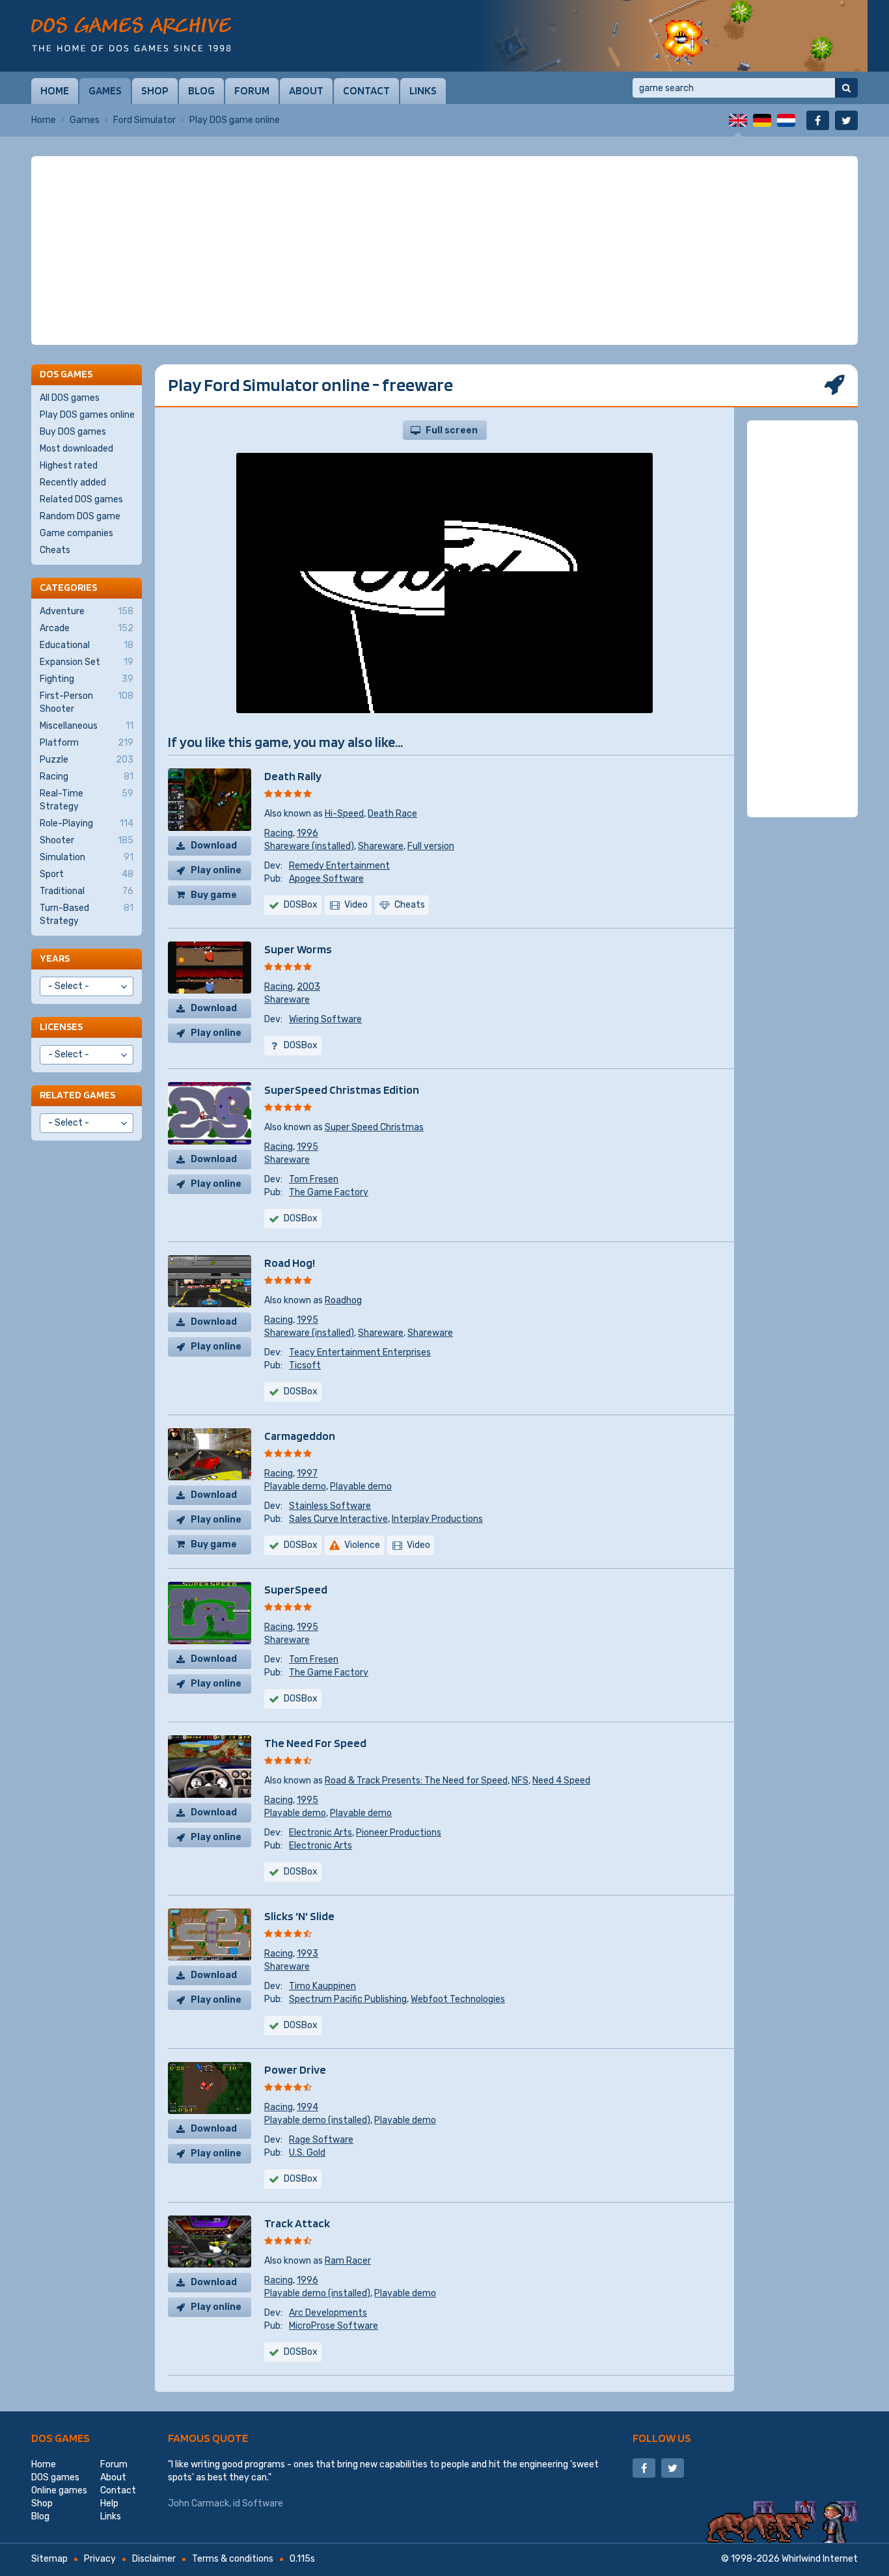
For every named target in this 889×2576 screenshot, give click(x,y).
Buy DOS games (73, 432)
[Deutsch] (762, 120)
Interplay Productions (437, 1519)
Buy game (214, 895)
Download (214, 846)
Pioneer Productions (399, 1833)
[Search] (846, 88)
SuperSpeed (296, 1589)
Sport (87, 874)
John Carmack (198, 2503)
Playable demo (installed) (317, 2120)
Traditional (87, 891)
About (306, 90)
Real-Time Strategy (87, 800)
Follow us (662, 2438)
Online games (59, 2490)
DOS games (61, 2438)
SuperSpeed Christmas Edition (342, 1090)
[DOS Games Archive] (131, 34)
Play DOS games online (87, 415)
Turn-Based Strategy (87, 915)
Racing (279, 833)
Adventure (87, 611)
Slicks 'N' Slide (299, 1916)
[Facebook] (818, 120)
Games (105, 90)
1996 (308, 833)
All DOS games (70, 398)
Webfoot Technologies (458, 1999)
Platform (87, 743)
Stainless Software (330, 1506)
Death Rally (293, 776)
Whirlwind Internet (820, 2559)
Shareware (381, 846)
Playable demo (295, 1486)
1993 (308, 1954)
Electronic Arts (321, 1833)
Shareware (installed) (309, 846)
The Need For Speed (315, 1743)
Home (55, 90)
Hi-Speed (344, 814)
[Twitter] (846, 120)
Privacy (100, 2559)
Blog (201, 90)
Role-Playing (87, 823)
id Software (258, 2503)
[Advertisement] (444, 251)
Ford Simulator (144, 120)
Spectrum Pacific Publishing (348, 1999)
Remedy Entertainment (339, 866)
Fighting (87, 679)
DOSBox (301, 905)
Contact (366, 90)
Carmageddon (300, 1436)
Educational (87, 645)
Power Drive (295, 2069)
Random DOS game (80, 516)
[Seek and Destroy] (672, 36)
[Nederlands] (786, 120)
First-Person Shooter (87, 702)
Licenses (61, 1026)
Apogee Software (326, 879)
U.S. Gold (307, 2153)
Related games (77, 1095)
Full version (431, 846)
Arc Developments (328, 2313)
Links (423, 90)
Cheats (55, 550)
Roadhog (343, 1300)
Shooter (87, 840)
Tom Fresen (314, 1179)
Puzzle (87, 760)
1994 (308, 2107)
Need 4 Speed (561, 1781)
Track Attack (297, 2223)
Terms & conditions (233, 2559)
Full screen (452, 430)
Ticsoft (305, 1365)
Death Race (392, 814)
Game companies (76, 533)
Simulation (87, 857)
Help (109, 2503)
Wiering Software (325, 1019)
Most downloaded (76, 449)
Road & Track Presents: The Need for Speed (416, 1781)
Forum (252, 90)
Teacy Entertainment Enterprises (360, 1352)
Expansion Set (87, 662)
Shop (155, 90)
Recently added (73, 482)
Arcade (87, 628)
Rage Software (321, 2140)
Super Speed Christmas (374, 1127)
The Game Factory (329, 1192)
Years (55, 958)
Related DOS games (81, 499)
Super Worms (298, 949)
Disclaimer (154, 2559)
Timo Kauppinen (322, 1986)
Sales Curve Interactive (338, 1519)
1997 (307, 1473)
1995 (308, 1147)
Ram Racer (348, 2261)
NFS (520, 1781)
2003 (308, 987)
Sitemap (49, 2559)
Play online (216, 870)
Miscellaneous (87, 726)
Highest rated (69, 466)
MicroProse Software (334, 2326)
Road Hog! (290, 1263)
